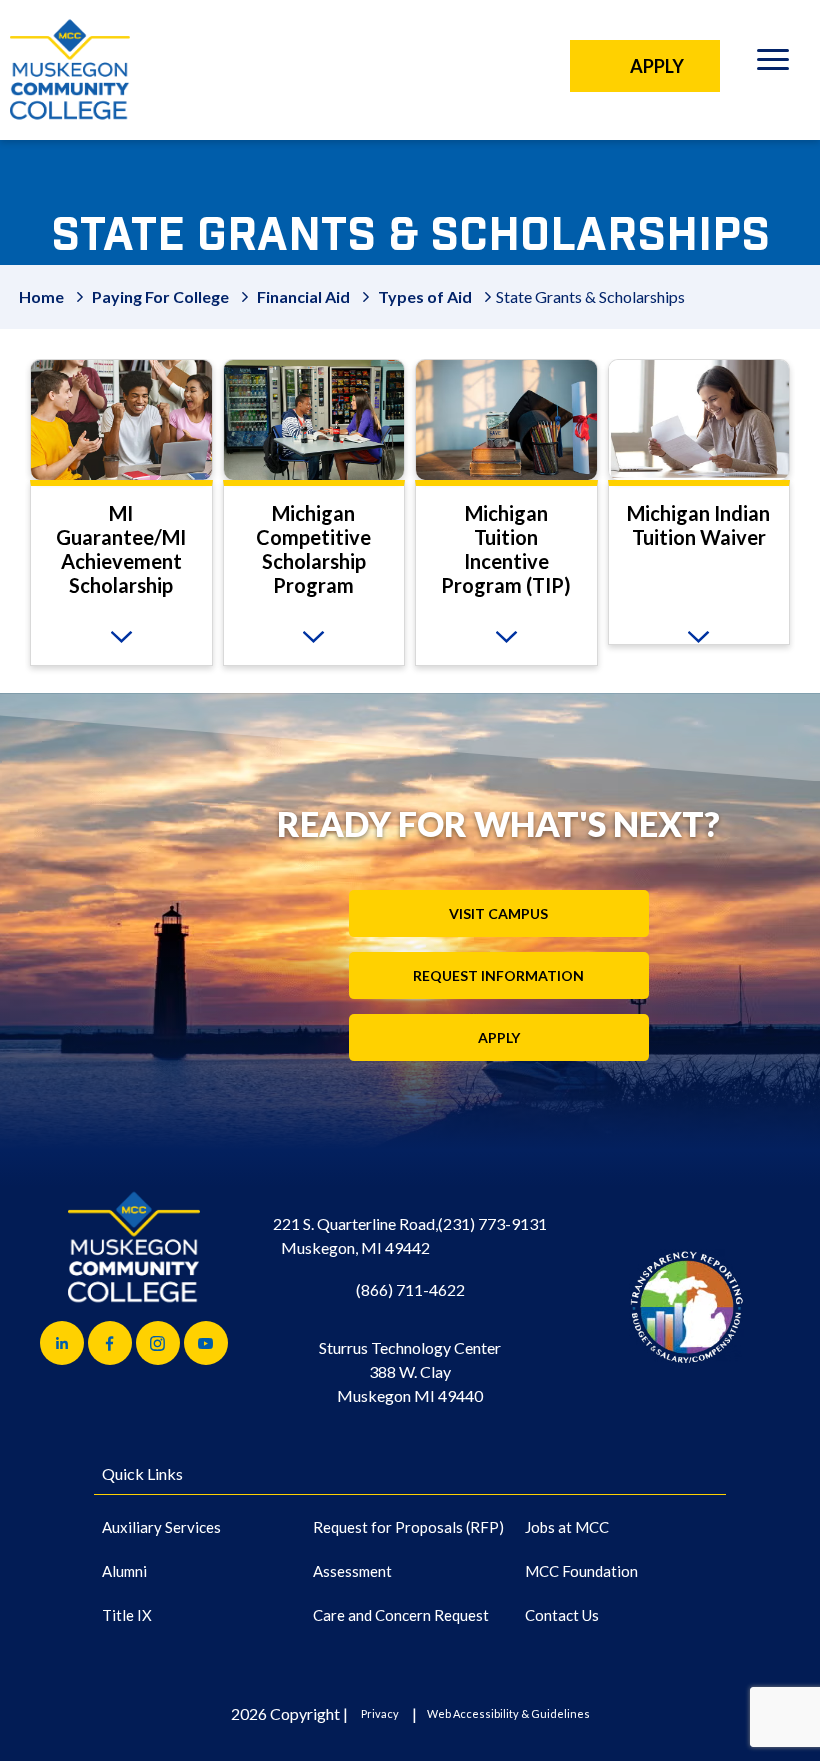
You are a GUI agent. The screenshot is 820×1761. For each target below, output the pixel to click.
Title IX (127, 1615)
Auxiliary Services (161, 1527)
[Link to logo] (686, 1306)
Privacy (380, 1713)
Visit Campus (498, 913)
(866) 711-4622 (410, 1289)
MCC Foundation (581, 1571)
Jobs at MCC (567, 1527)
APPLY (657, 66)
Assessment (352, 1571)
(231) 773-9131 (492, 1223)
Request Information (498, 975)
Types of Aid (425, 296)
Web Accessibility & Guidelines (508, 1713)
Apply (499, 1037)
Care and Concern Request (401, 1615)
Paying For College (160, 296)
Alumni (124, 1571)
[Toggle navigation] (772, 62)
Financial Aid (303, 296)
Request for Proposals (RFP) (408, 1527)
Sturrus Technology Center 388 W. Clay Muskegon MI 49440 (410, 1371)
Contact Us (562, 1615)
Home (41, 296)
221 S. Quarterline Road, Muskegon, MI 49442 (355, 1235)
